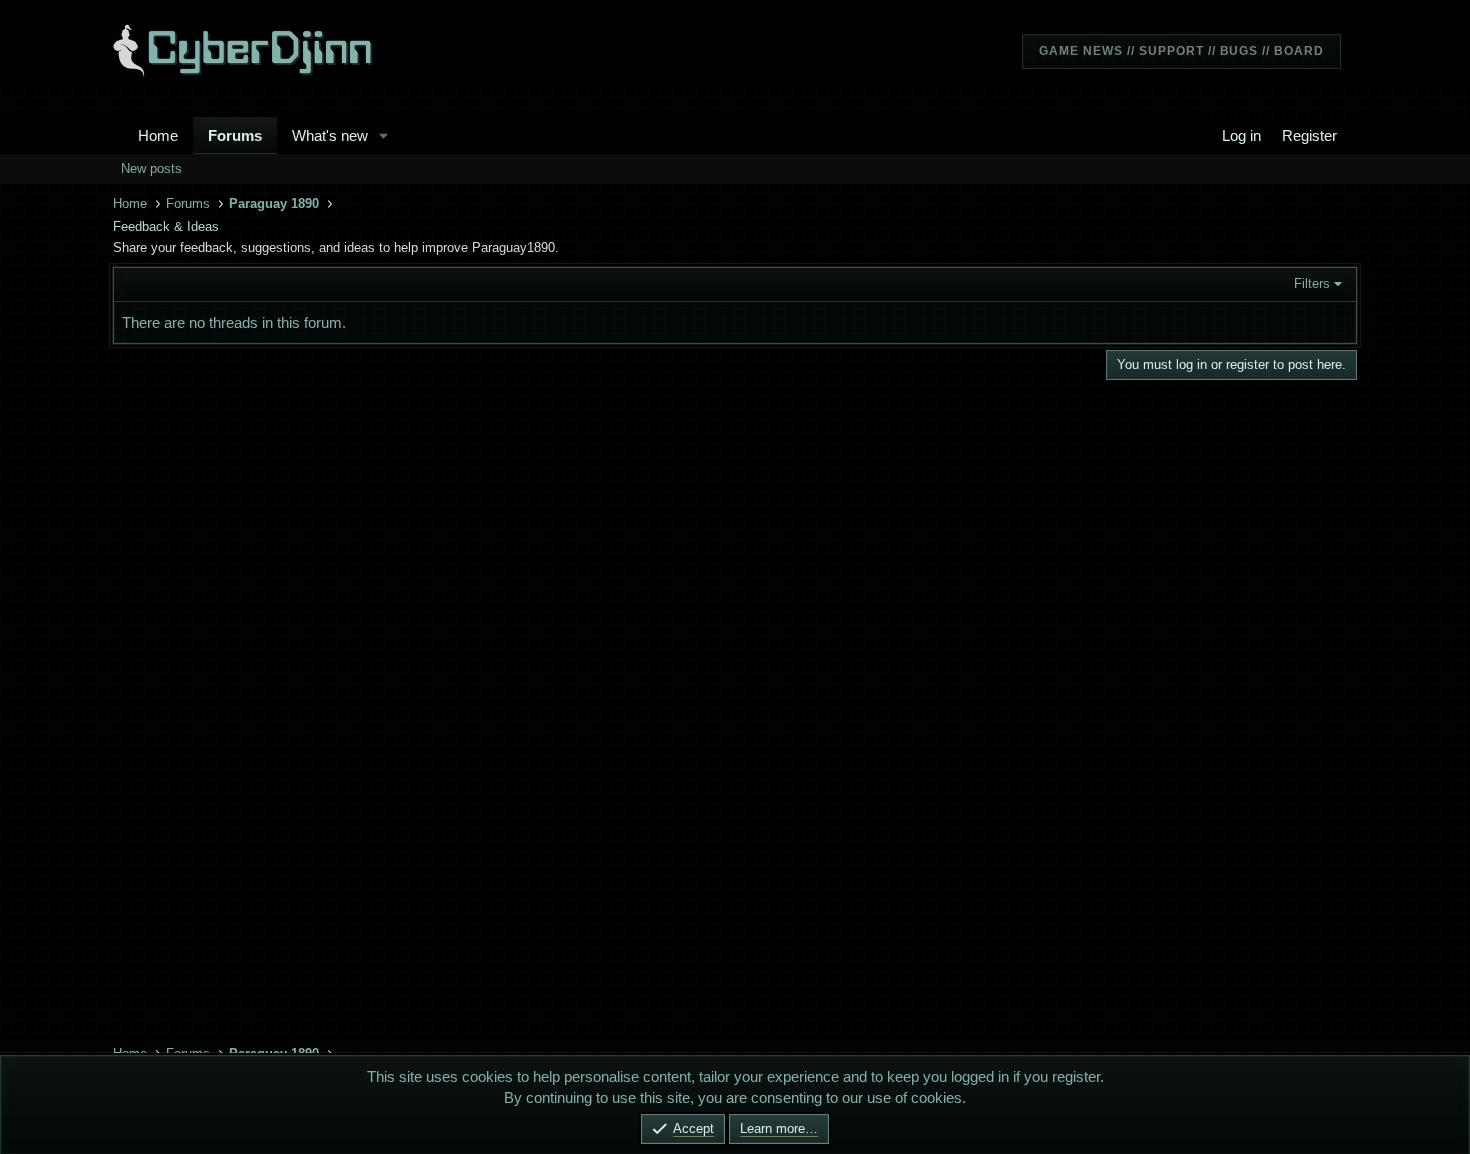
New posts (151, 168)
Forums (235, 135)
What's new (330, 135)
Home (158, 135)
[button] (384, 135)
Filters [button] (1312, 283)
